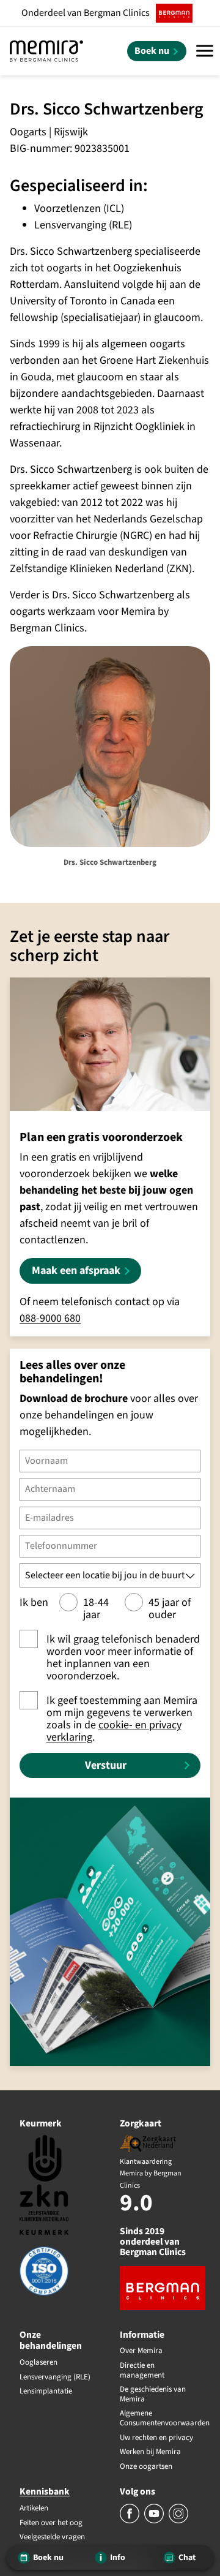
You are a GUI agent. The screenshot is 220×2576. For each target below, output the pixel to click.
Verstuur (106, 1765)
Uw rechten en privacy (156, 2438)
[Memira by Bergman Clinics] (46, 51)
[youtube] (155, 2521)
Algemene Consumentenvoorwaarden (160, 2418)
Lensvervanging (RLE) (55, 2378)
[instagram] (178, 2521)
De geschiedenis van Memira (153, 2394)
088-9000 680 (50, 1318)
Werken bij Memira (150, 2452)
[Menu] (205, 51)
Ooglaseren (38, 2363)
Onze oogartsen (146, 2467)
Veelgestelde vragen (52, 2537)
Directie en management (142, 2371)
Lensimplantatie (46, 2392)
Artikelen (34, 2509)
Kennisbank (45, 2491)
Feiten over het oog (51, 2523)
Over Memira (141, 2351)
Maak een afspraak (76, 1271)
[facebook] (130, 2521)
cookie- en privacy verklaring (114, 1731)
